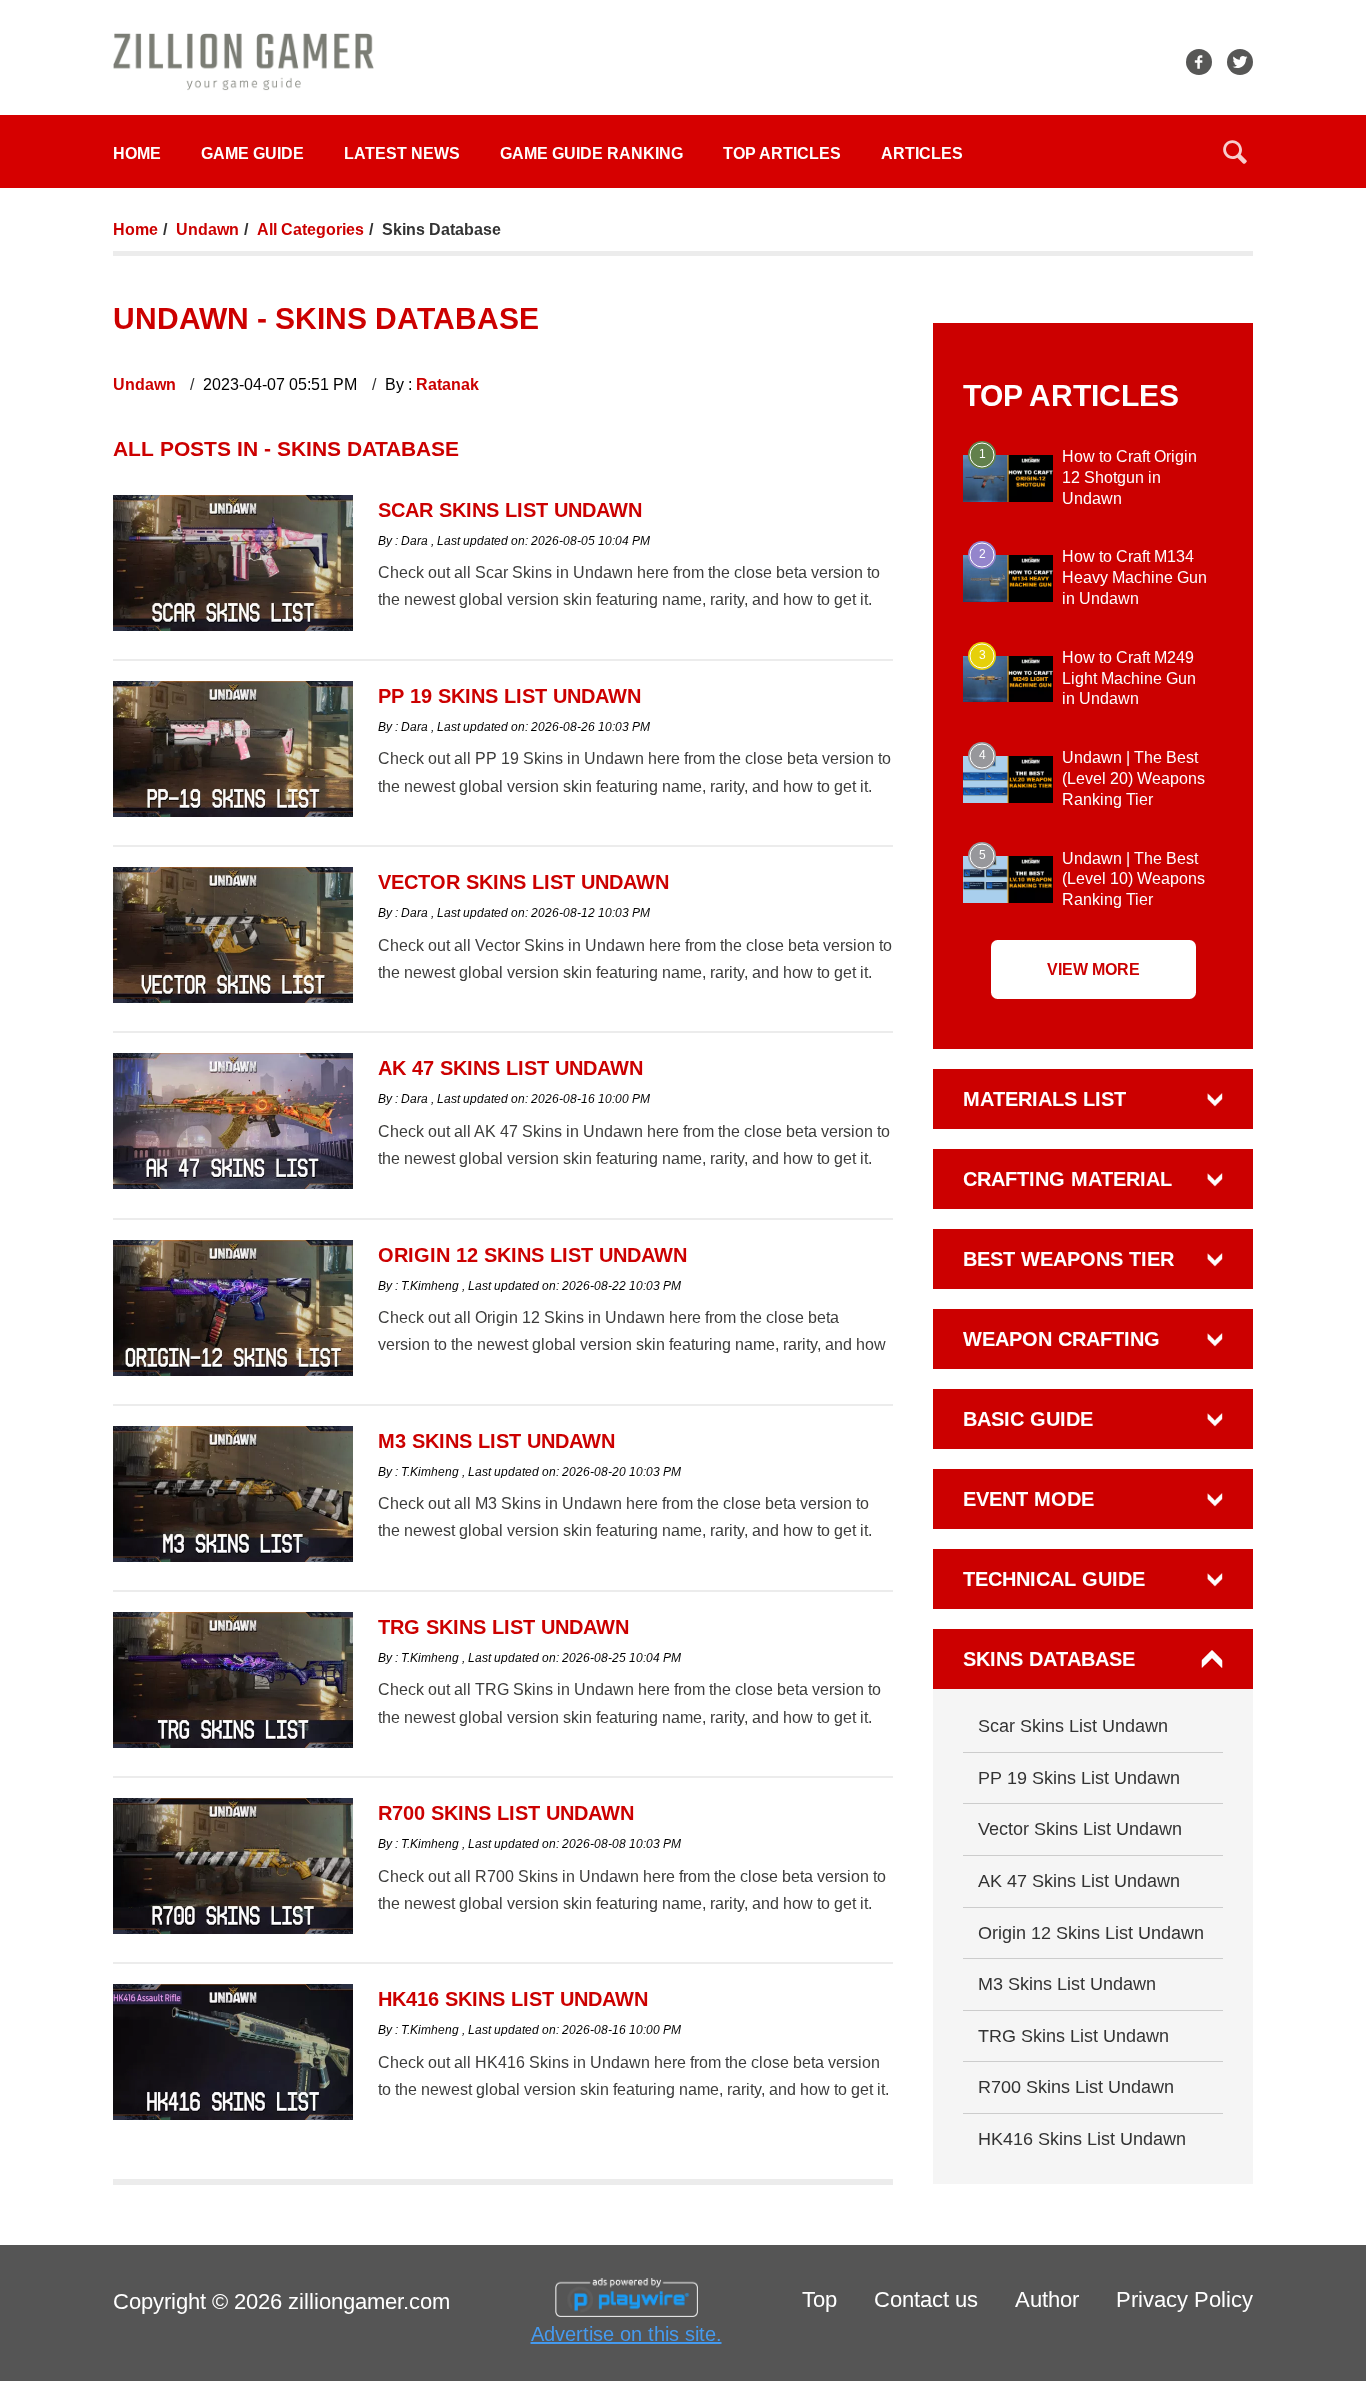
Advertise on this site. (626, 2334)
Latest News (402, 153)
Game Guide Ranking (591, 153)
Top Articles (782, 153)
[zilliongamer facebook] (1199, 62)
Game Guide (252, 153)
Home (137, 153)
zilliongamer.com (369, 2301)
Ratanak (447, 384)
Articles (922, 153)
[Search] (1235, 152)
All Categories (310, 229)
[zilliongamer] (243, 60)
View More (1093, 969)
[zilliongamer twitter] (1240, 62)
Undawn (207, 229)
